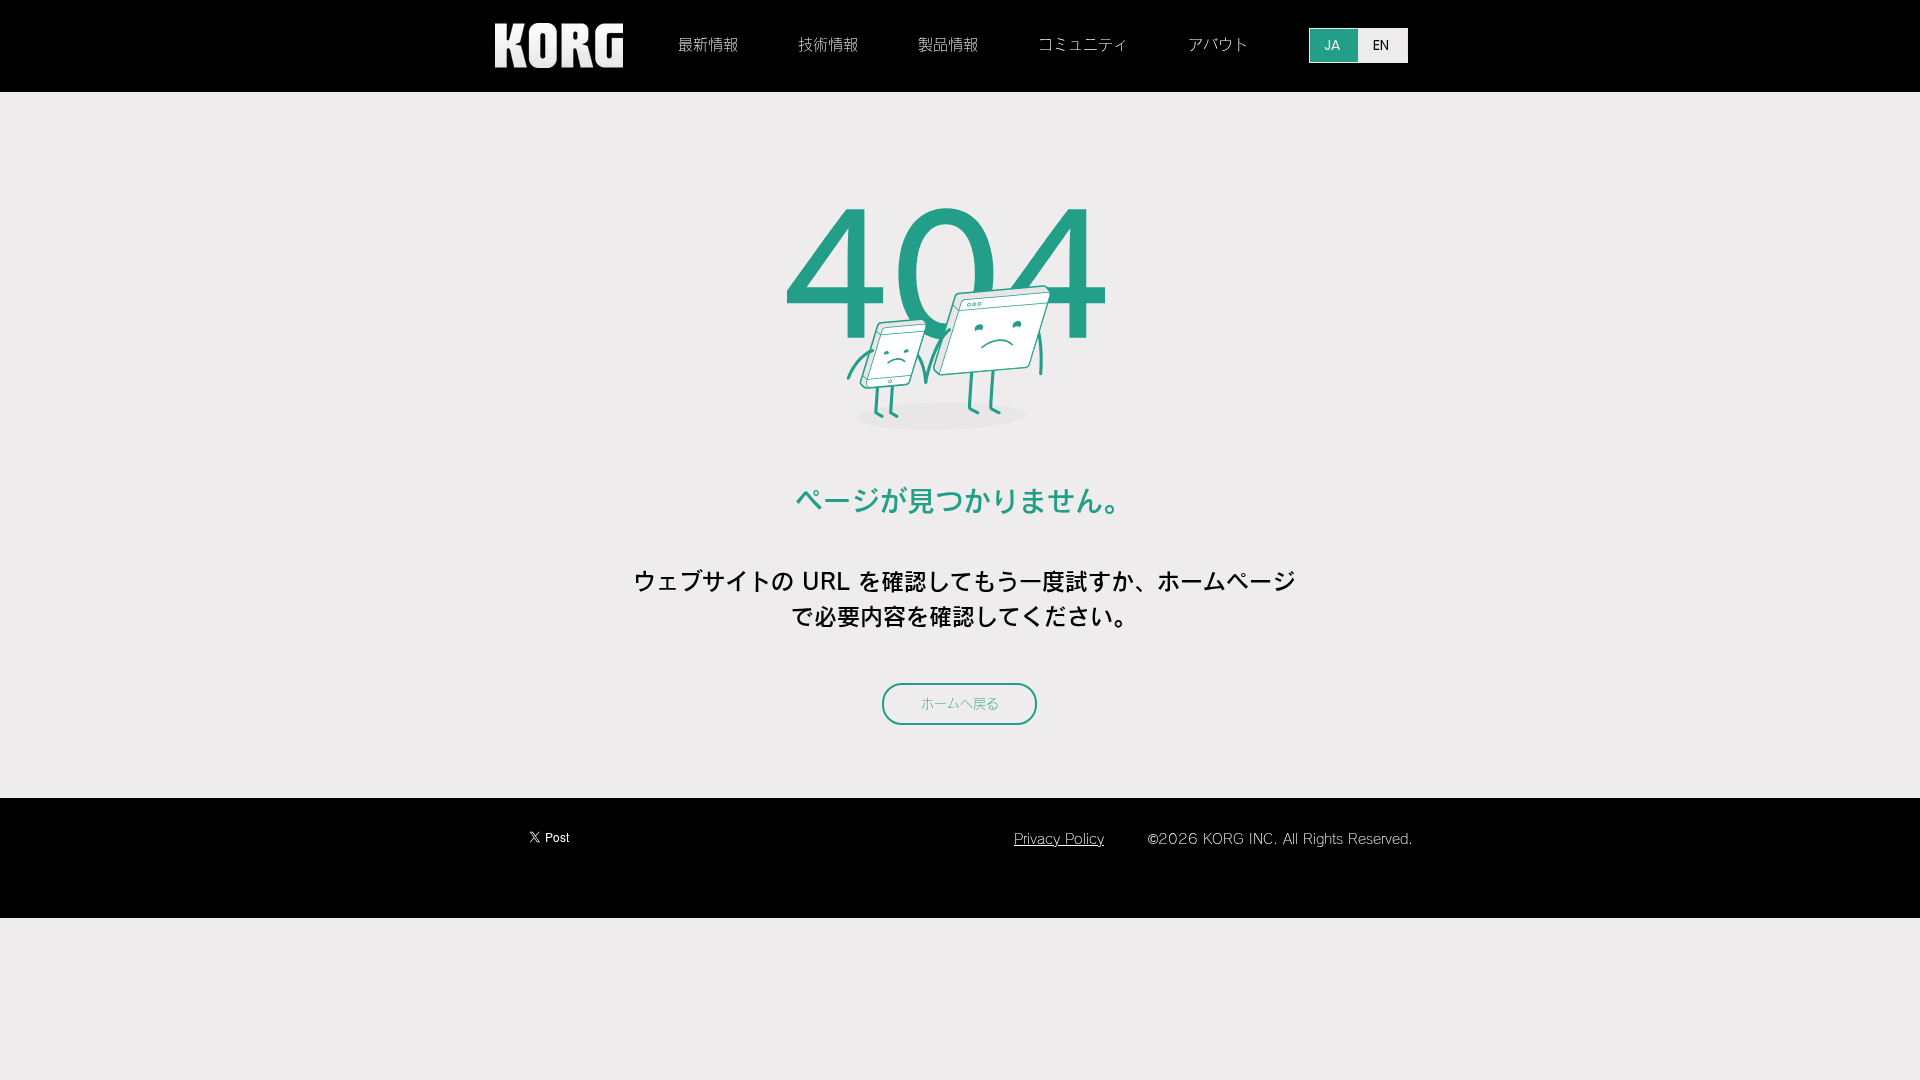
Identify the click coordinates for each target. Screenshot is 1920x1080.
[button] (843, 45)
